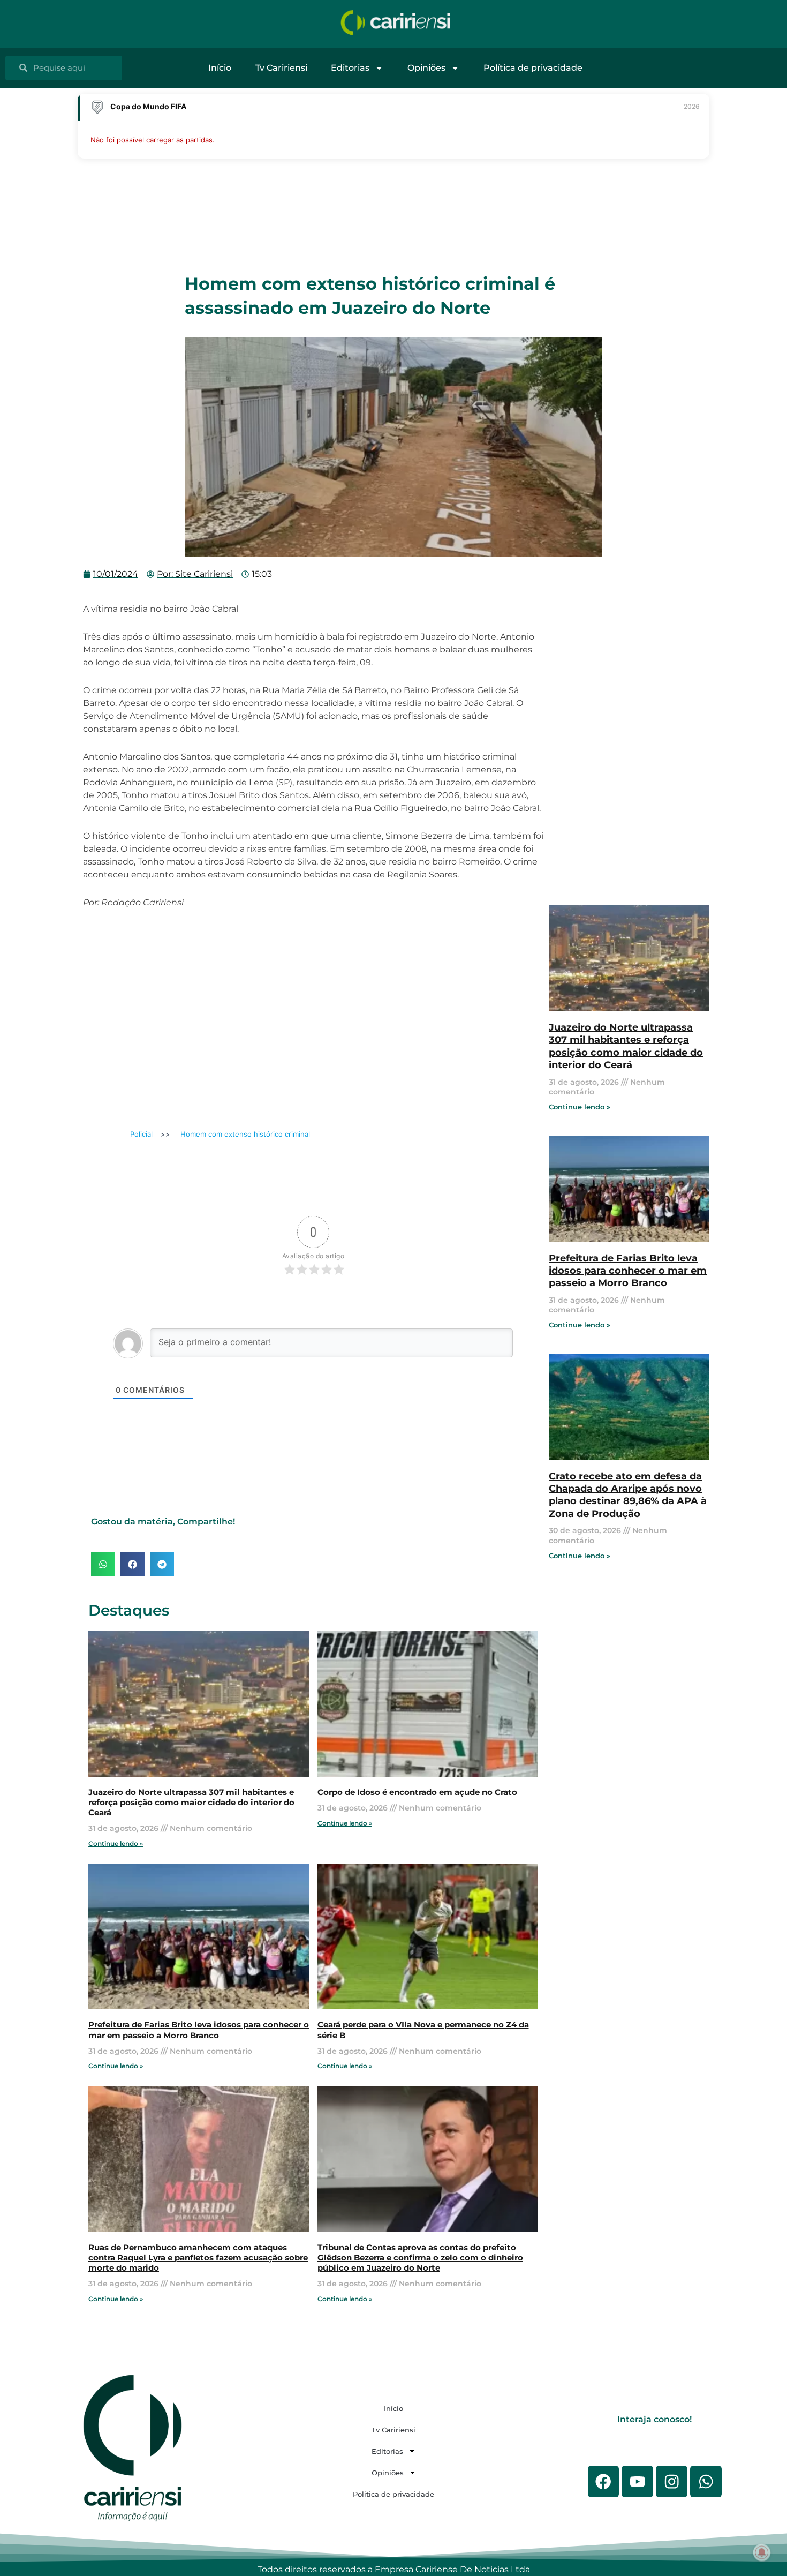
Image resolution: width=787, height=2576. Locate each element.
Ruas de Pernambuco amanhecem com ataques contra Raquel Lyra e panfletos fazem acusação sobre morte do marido (198, 2258)
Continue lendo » (116, 1843)
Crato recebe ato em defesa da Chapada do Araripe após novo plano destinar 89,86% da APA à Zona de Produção (628, 1495)
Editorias (350, 68)
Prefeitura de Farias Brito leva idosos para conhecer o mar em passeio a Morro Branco (199, 2030)
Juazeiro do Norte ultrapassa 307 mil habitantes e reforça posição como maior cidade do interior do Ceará (191, 1803)
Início (220, 68)
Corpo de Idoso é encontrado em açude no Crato (417, 1792)
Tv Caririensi (281, 68)
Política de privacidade (533, 68)
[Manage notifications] (762, 2552)
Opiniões (426, 68)
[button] (103, 1564)
